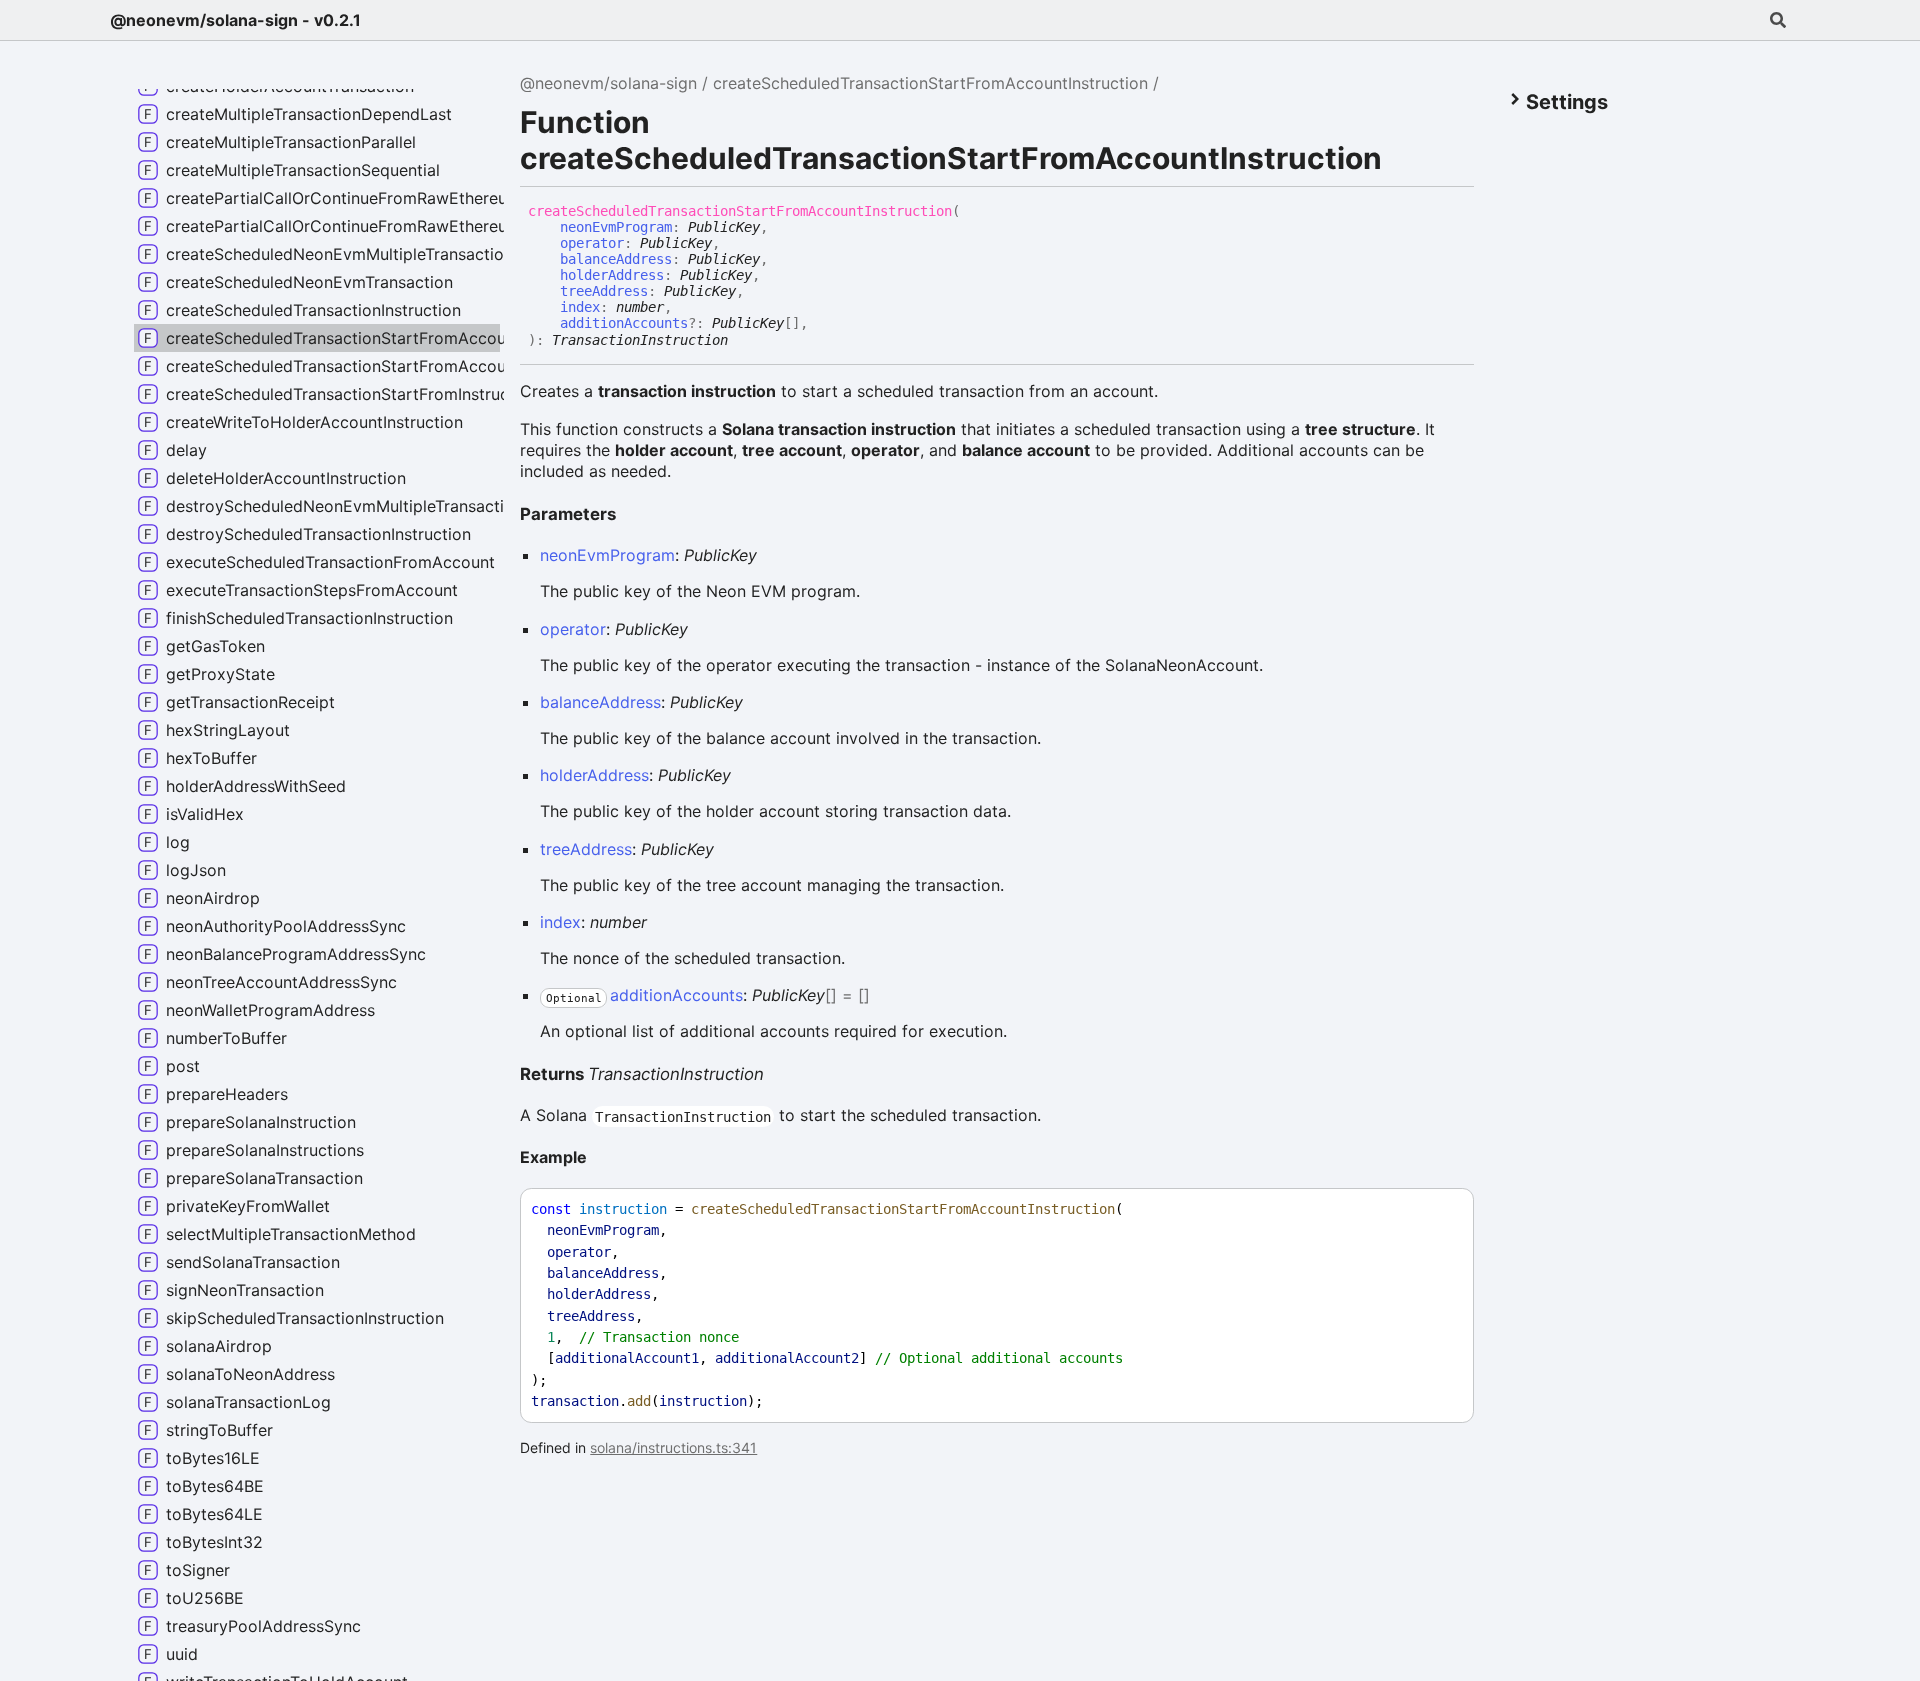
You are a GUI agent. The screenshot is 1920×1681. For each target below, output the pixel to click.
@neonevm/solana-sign (608, 83)
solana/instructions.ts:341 (673, 1447)
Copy (1440, 1209)
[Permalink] (743, 338)
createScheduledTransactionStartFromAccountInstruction (930, 83)
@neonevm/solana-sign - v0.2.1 (235, 20)
